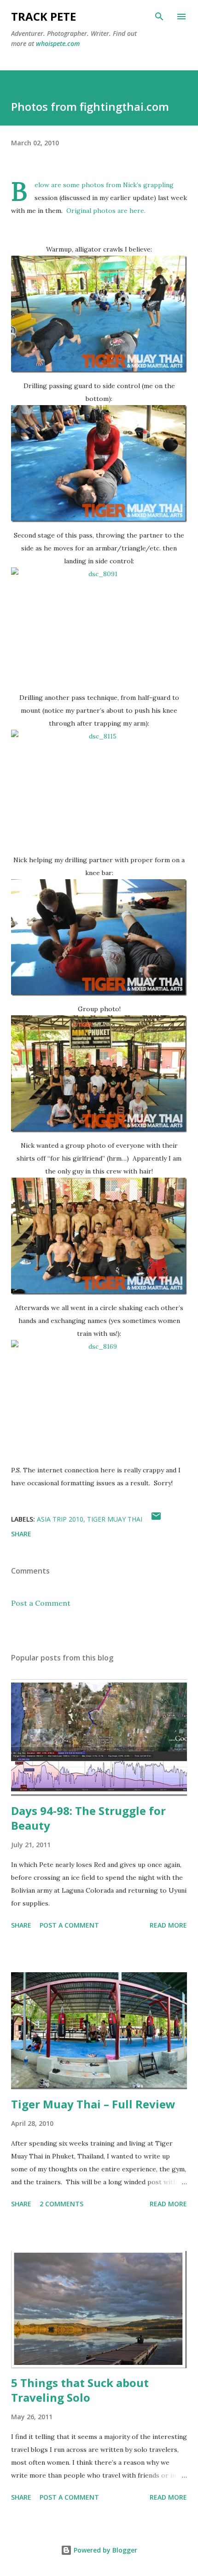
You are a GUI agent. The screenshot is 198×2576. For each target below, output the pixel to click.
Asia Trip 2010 (60, 1519)
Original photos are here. (106, 211)
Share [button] (21, 1534)
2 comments (61, 2204)
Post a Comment (41, 1603)
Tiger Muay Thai (115, 1519)
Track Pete (44, 16)
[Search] (159, 17)
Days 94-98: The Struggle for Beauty (88, 1818)
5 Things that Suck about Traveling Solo (80, 2390)
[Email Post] (156, 1519)
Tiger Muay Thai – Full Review (93, 2104)
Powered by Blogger (105, 2550)
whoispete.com (58, 43)
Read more (168, 1925)
